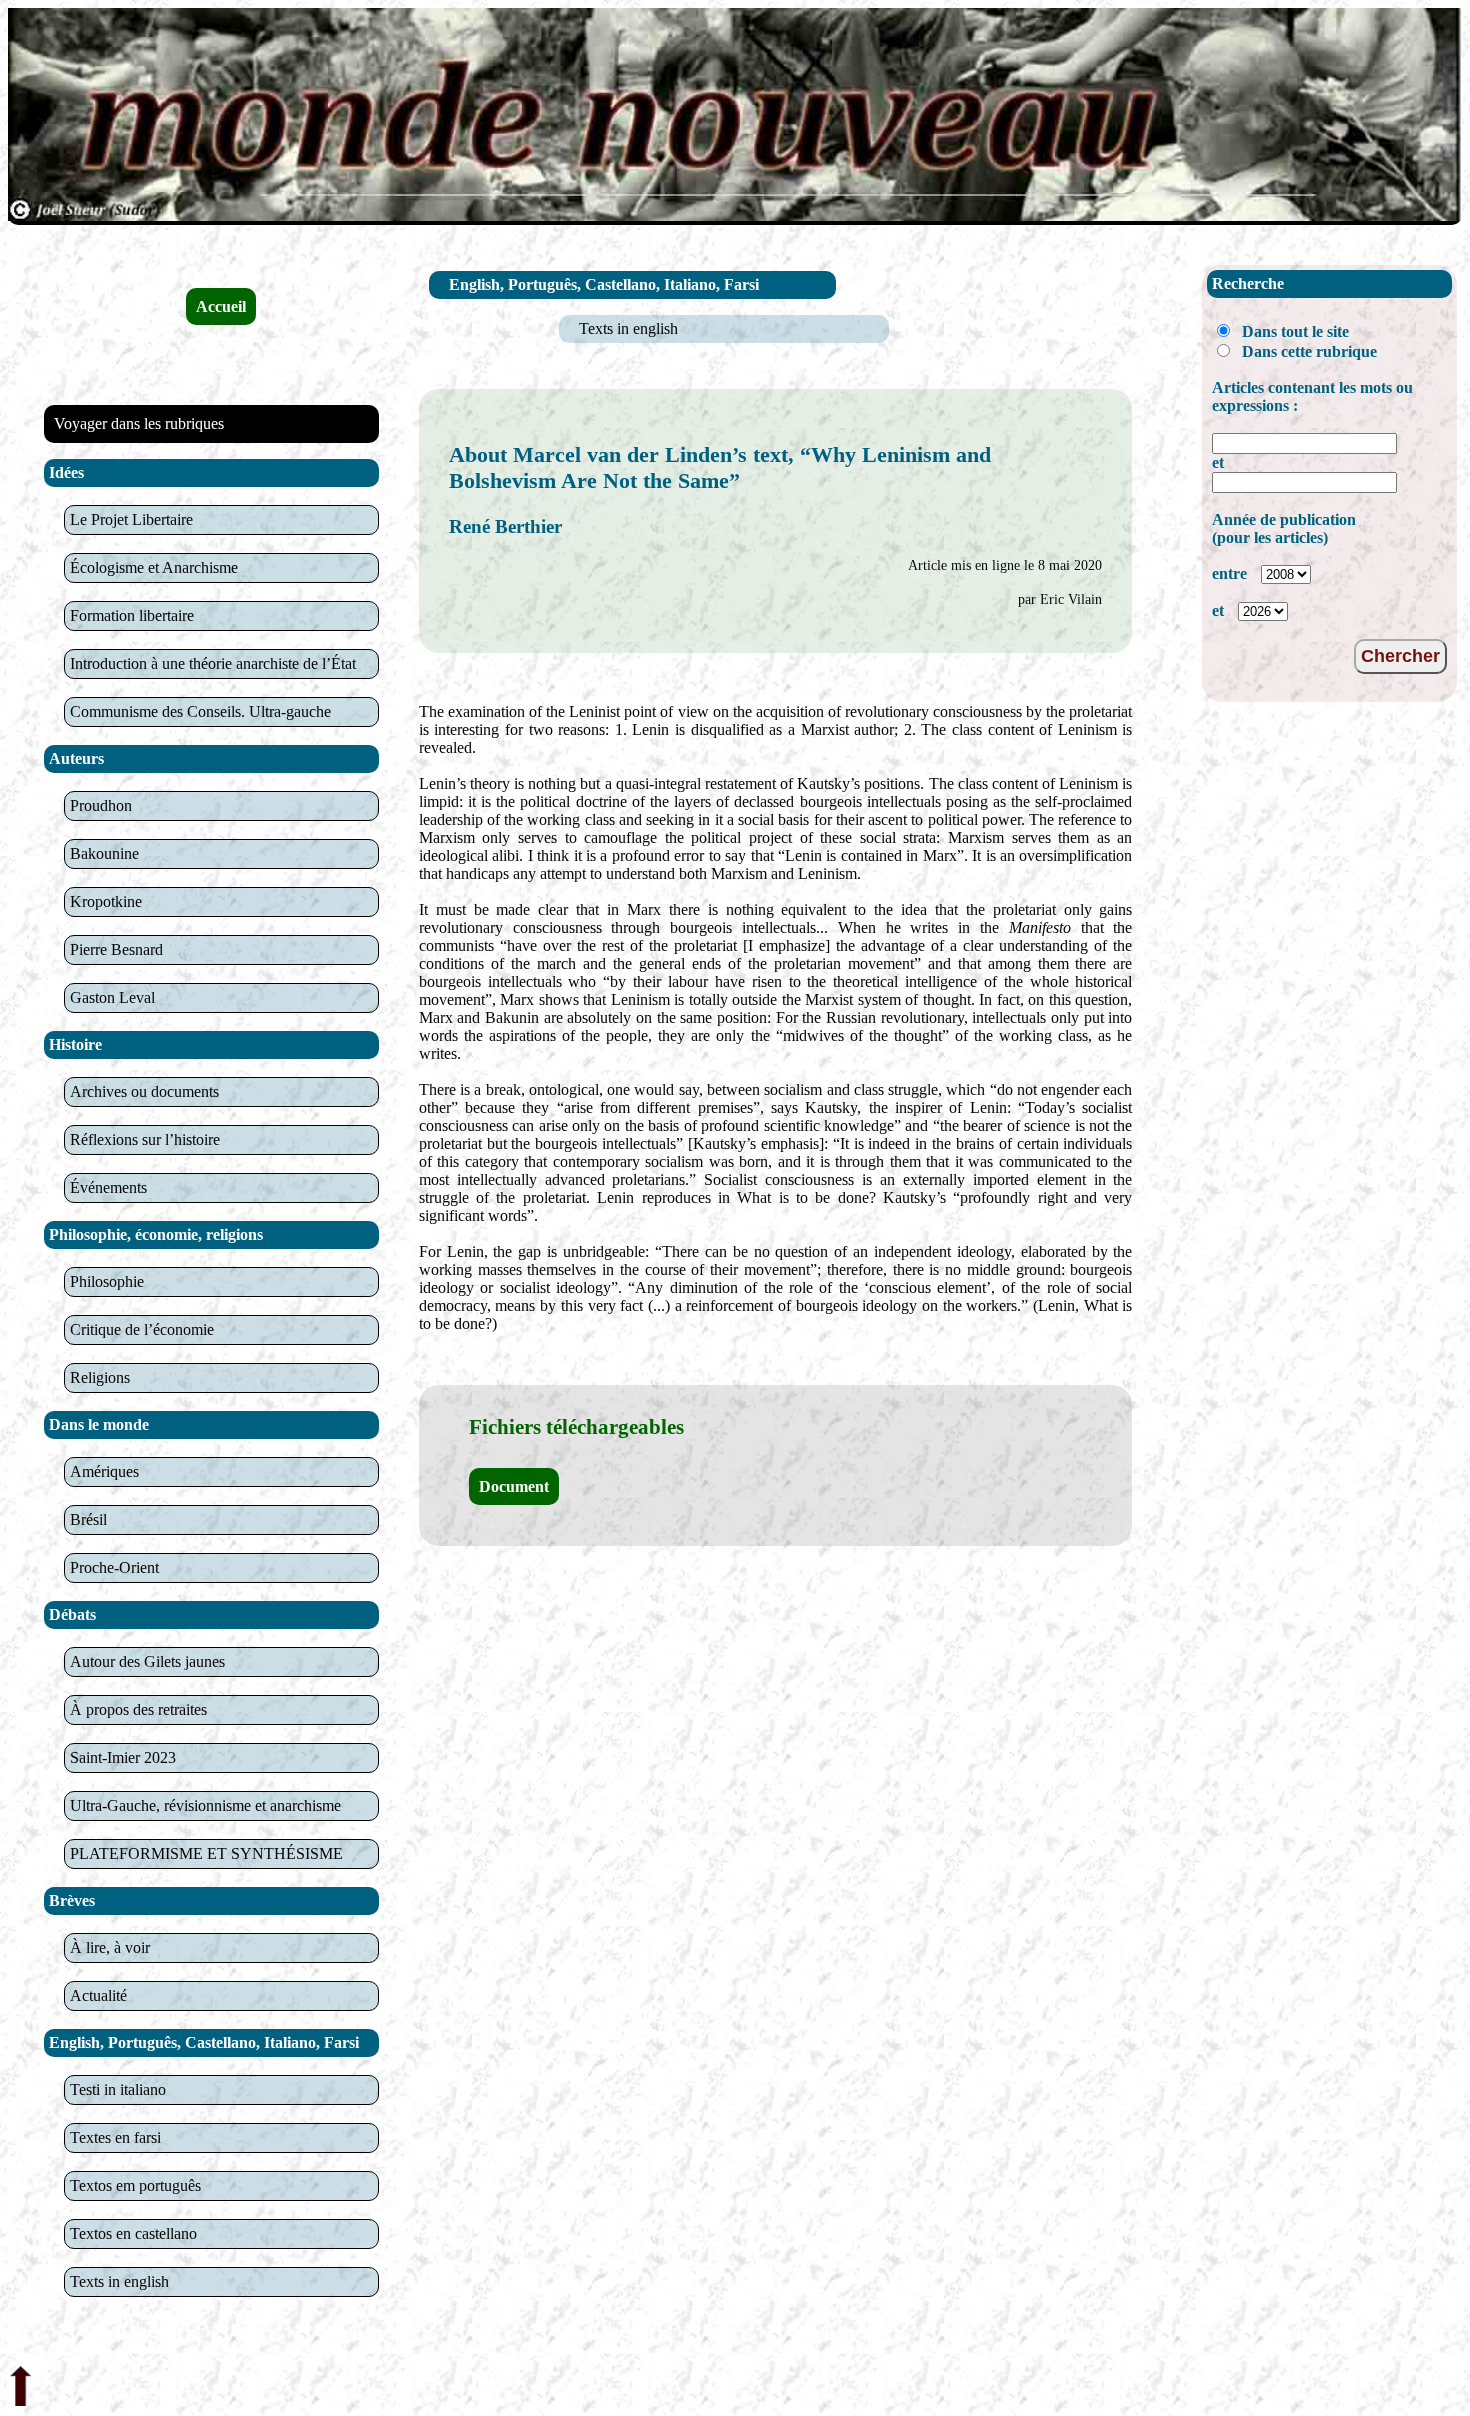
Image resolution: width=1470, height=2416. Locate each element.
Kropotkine (106, 901)
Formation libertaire (132, 615)
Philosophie (107, 1281)
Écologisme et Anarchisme (154, 567)
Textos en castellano (133, 2233)
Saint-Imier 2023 (123, 1757)
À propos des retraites (138, 1709)
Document (514, 1486)
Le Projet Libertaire (131, 519)
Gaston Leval (112, 997)
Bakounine (104, 853)
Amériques (104, 1471)
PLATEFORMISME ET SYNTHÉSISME (206, 1853)
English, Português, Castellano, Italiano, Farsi (604, 284)
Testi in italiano (118, 2089)
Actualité (98, 1995)
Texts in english (119, 2281)
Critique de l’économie (142, 1329)
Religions (100, 1377)
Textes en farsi (115, 2137)
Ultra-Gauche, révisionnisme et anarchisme (205, 1805)
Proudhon (101, 805)
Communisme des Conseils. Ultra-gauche (200, 711)
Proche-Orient (114, 1567)
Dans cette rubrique (1309, 351)
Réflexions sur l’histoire (145, 1139)
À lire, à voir (110, 1947)
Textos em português (135, 2185)
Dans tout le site (1295, 331)
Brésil (88, 1519)
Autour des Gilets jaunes (147, 1661)
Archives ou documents (144, 1091)
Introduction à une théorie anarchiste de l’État (213, 663)
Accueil (221, 306)
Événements (108, 1187)
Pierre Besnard (116, 949)
